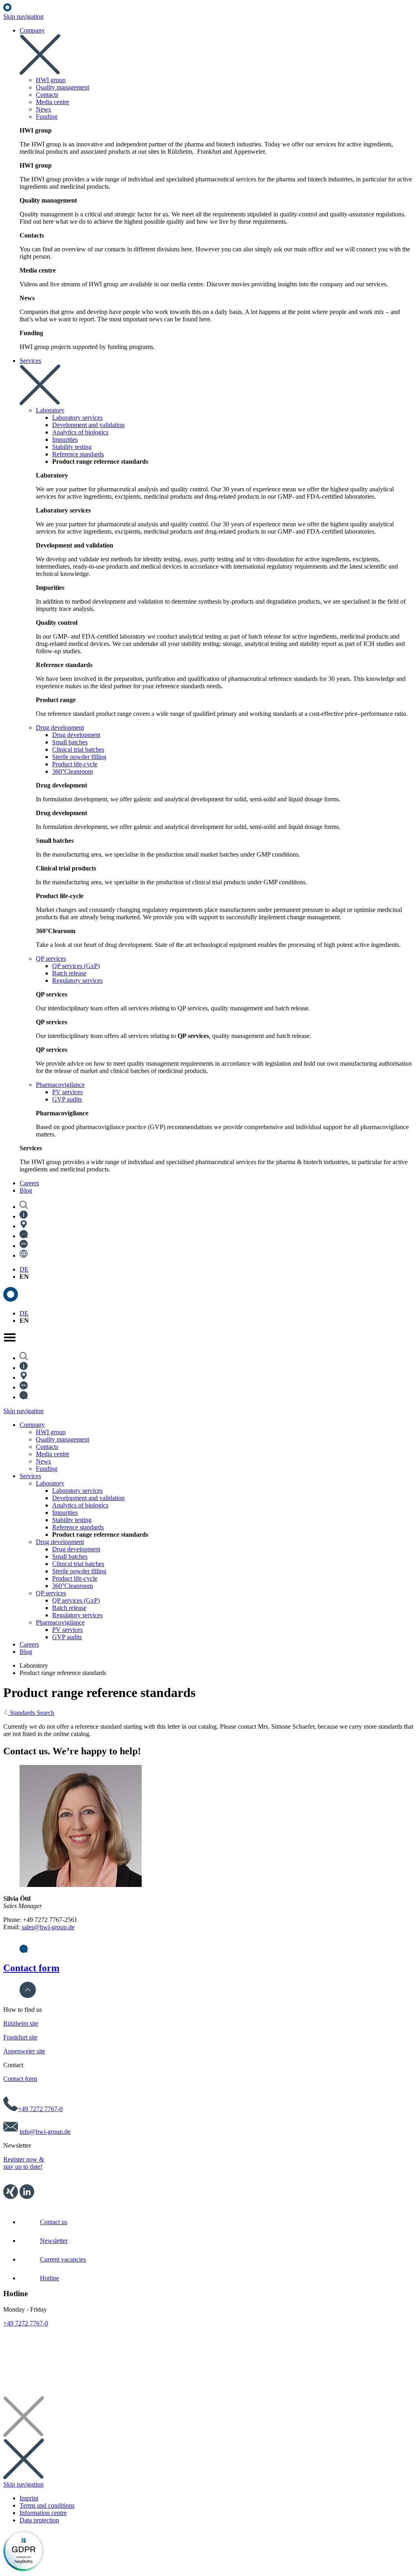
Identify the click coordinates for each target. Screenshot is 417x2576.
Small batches (70, 1556)
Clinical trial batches (78, 1564)
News (43, 1461)
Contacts (47, 1447)
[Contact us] (24, 1236)
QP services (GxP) (76, 1600)
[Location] (24, 1226)
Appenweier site (24, 2051)
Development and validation (88, 1498)
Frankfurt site (20, 2037)
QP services (51, 1593)
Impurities (65, 1513)
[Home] (7, 9)
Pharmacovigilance (60, 1622)
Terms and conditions (47, 2505)
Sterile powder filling (79, 1571)
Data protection (39, 2520)
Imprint (29, 2498)
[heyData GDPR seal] (24, 2569)
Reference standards (78, 1527)
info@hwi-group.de (45, 2132)
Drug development (60, 1542)
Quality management (63, 1439)
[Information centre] (24, 1216)
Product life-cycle (75, 1578)
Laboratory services (77, 1491)
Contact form (31, 1968)
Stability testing (72, 1520)
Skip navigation (23, 16)
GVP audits (67, 1637)
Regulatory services (77, 1615)
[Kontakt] (24, 1951)
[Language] (24, 1255)
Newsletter (54, 2241)
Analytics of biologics (80, 1505)
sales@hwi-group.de (48, 1927)
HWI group (51, 1432)
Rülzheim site (21, 2023)
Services (30, 1476)
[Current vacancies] (24, 1246)
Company (32, 1425)
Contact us (54, 2222)
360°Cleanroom (72, 1586)
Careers (29, 1644)
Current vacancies (63, 2259)
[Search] (24, 1207)
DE (24, 1269)
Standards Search (31, 1713)
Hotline (49, 2278)
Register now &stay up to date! (24, 2163)
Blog (26, 1652)
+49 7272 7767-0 (40, 2109)
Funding (47, 1469)
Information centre (43, 2513)
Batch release (69, 1608)
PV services (67, 1630)
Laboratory (50, 1483)
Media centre (53, 1454)
